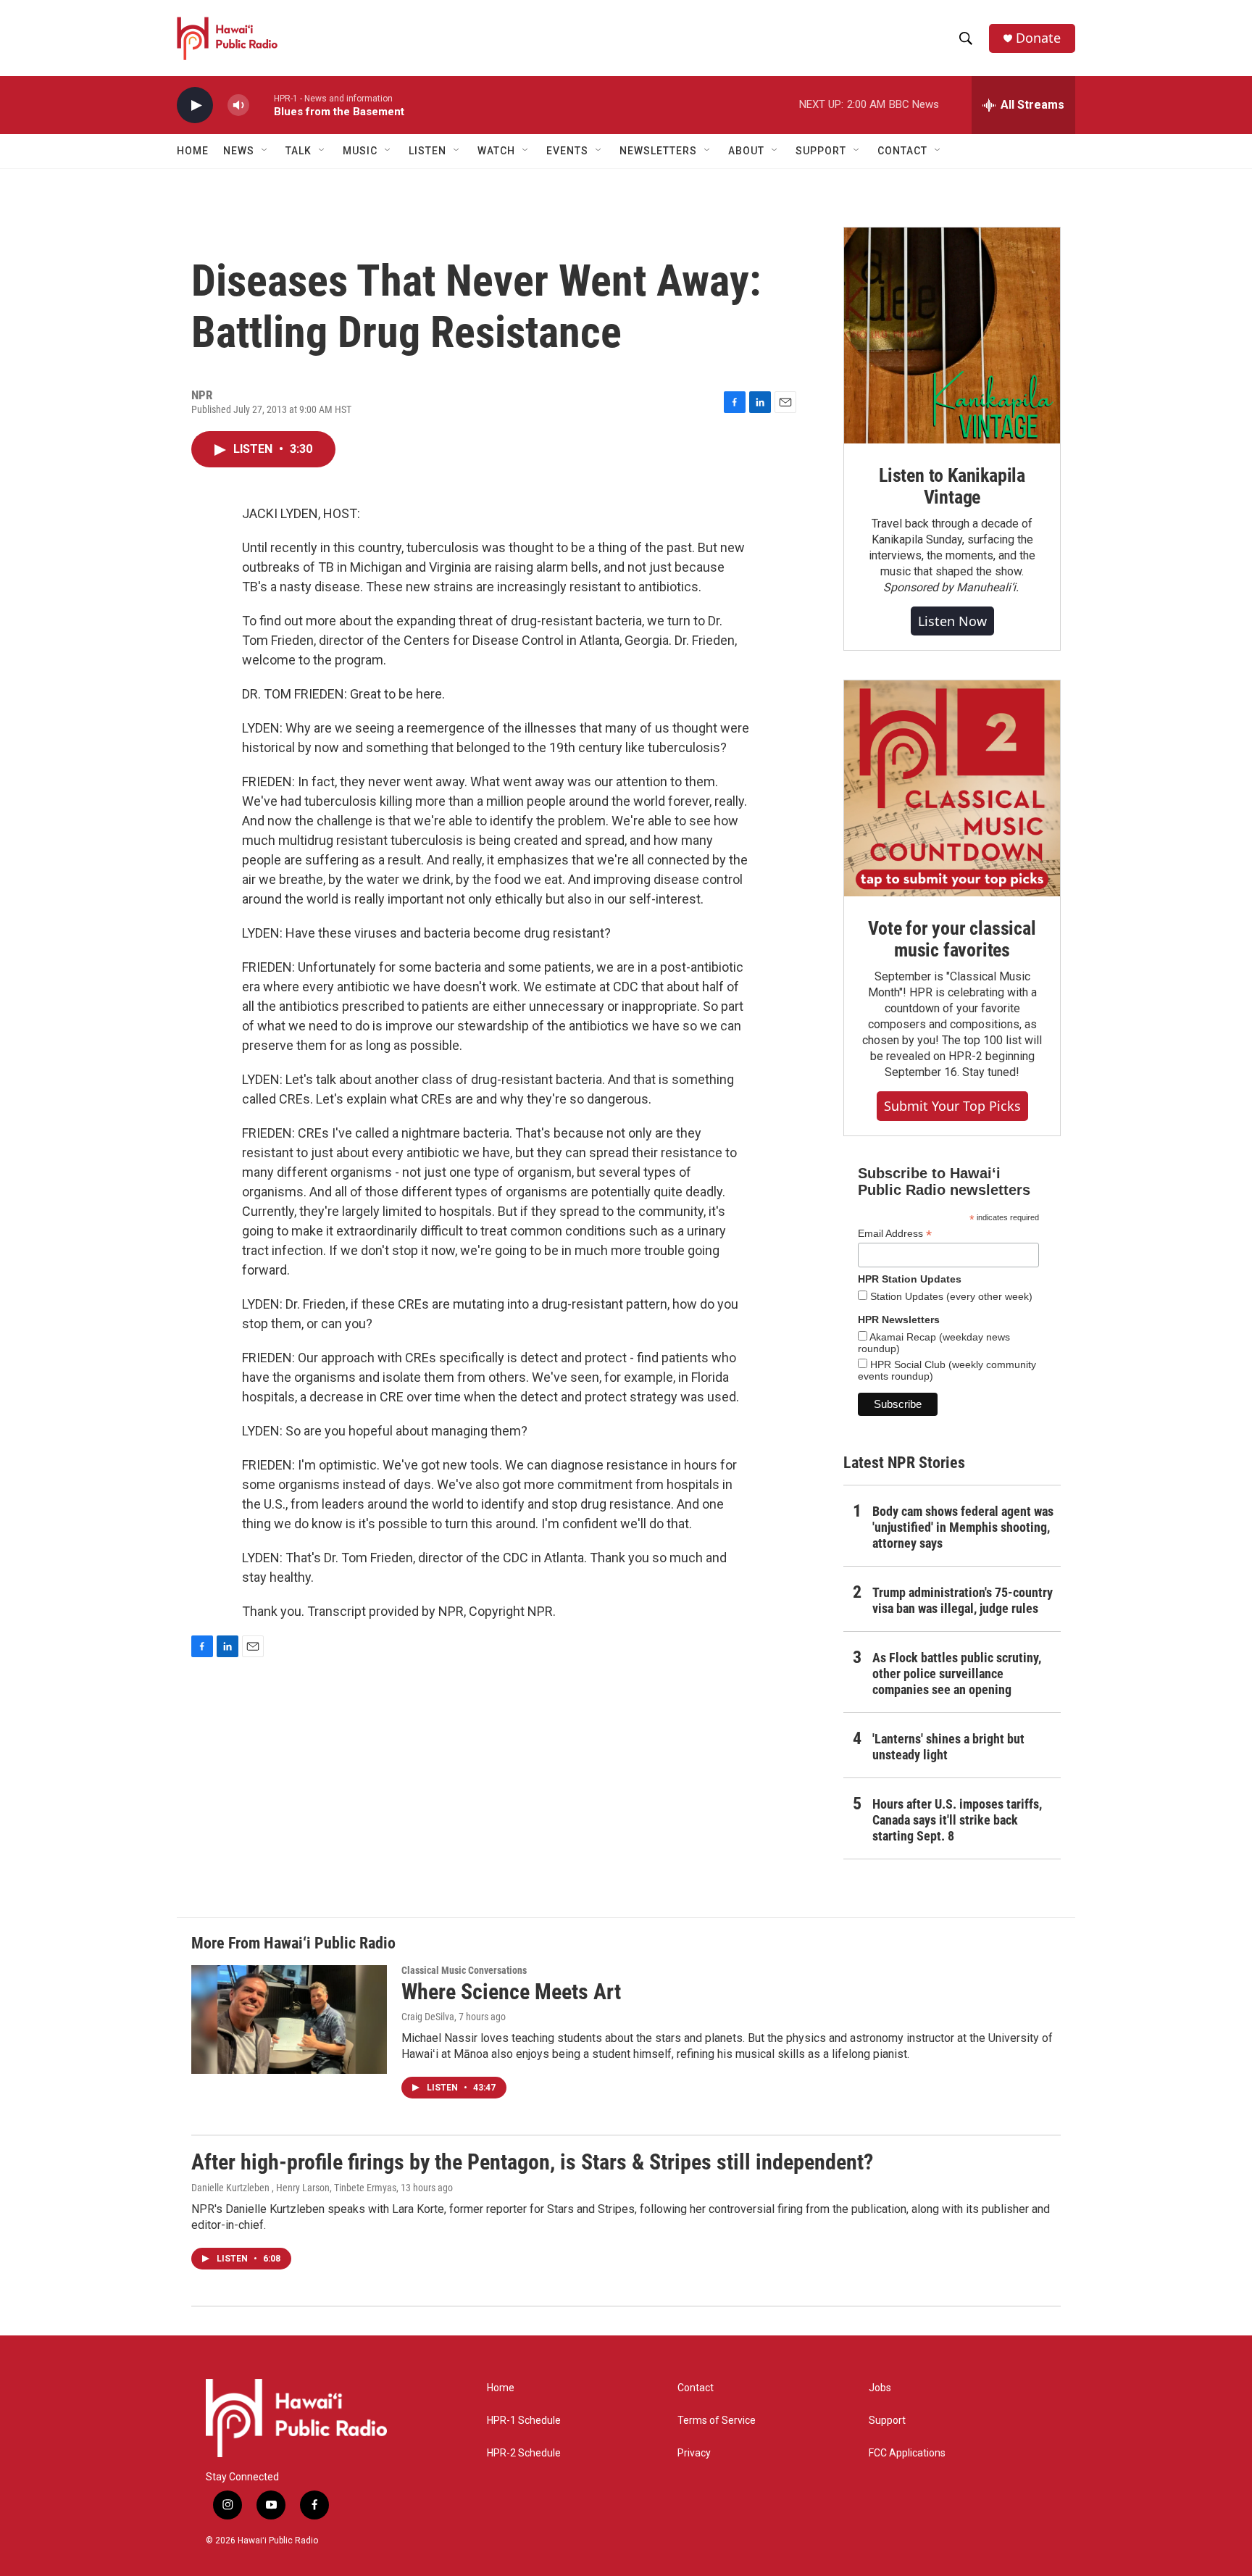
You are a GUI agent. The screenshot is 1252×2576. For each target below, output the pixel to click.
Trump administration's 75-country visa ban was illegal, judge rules (963, 1600)
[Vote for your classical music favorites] (952, 788)
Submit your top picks (952, 1106)
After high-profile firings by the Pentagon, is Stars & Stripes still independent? (532, 2162)
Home (193, 151)
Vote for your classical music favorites (952, 939)
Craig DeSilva (428, 2017)
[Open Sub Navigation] (265, 151)
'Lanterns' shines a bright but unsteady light (948, 1747)
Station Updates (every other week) (950, 1296)
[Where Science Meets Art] (289, 2019)
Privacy (694, 2453)
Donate (1038, 38)
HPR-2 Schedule (524, 2453)
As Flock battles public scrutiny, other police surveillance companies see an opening (957, 1673)
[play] (195, 105)
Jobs (880, 2388)
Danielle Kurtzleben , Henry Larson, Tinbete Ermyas (294, 2188)
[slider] (262, 105)
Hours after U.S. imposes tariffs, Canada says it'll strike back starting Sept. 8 (957, 1820)
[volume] (238, 105)
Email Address (895, 1234)
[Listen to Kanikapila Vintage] (952, 335)
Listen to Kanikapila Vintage (952, 486)
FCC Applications (907, 2453)
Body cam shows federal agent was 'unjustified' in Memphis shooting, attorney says (963, 1527)
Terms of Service (717, 2421)
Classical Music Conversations (464, 1970)
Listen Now (952, 621)
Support (887, 2421)
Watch (496, 151)
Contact (696, 2388)
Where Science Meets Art (511, 1992)
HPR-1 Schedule (524, 2421)
